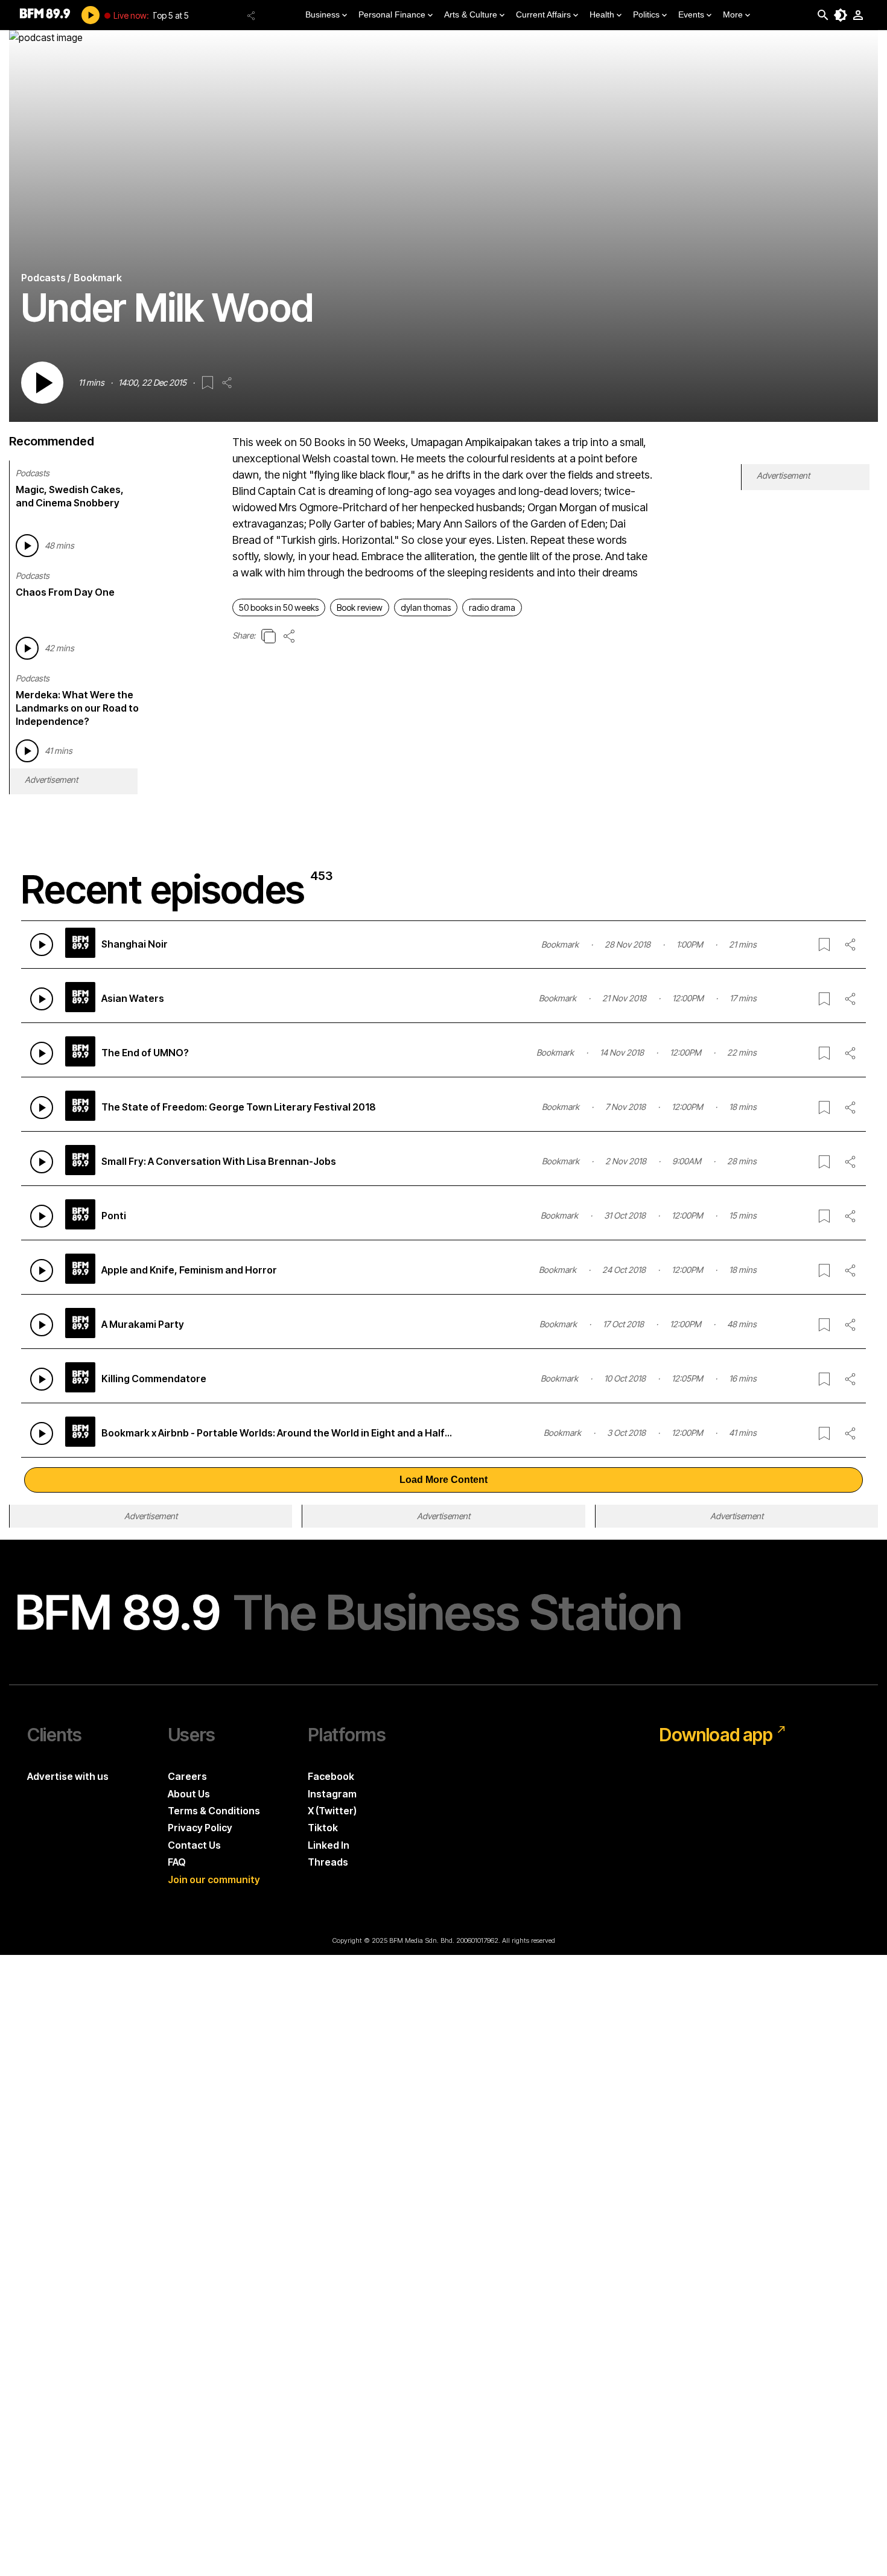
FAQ (177, 1862)
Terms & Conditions (214, 1811)
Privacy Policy (200, 1828)
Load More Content (443, 1480)
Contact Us (194, 1845)
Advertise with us (68, 1776)
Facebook (331, 1776)
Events (691, 14)
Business (323, 14)
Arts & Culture (471, 14)
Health (602, 14)
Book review (360, 607)
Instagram (332, 1794)
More (733, 14)
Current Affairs (543, 14)
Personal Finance (392, 14)
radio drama (492, 607)
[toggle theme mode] (841, 15)
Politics (646, 14)
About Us (189, 1794)
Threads (328, 1862)
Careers (187, 1776)
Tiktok (323, 1828)
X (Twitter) (332, 1811)
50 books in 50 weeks (279, 607)
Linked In (329, 1845)
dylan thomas (426, 607)
